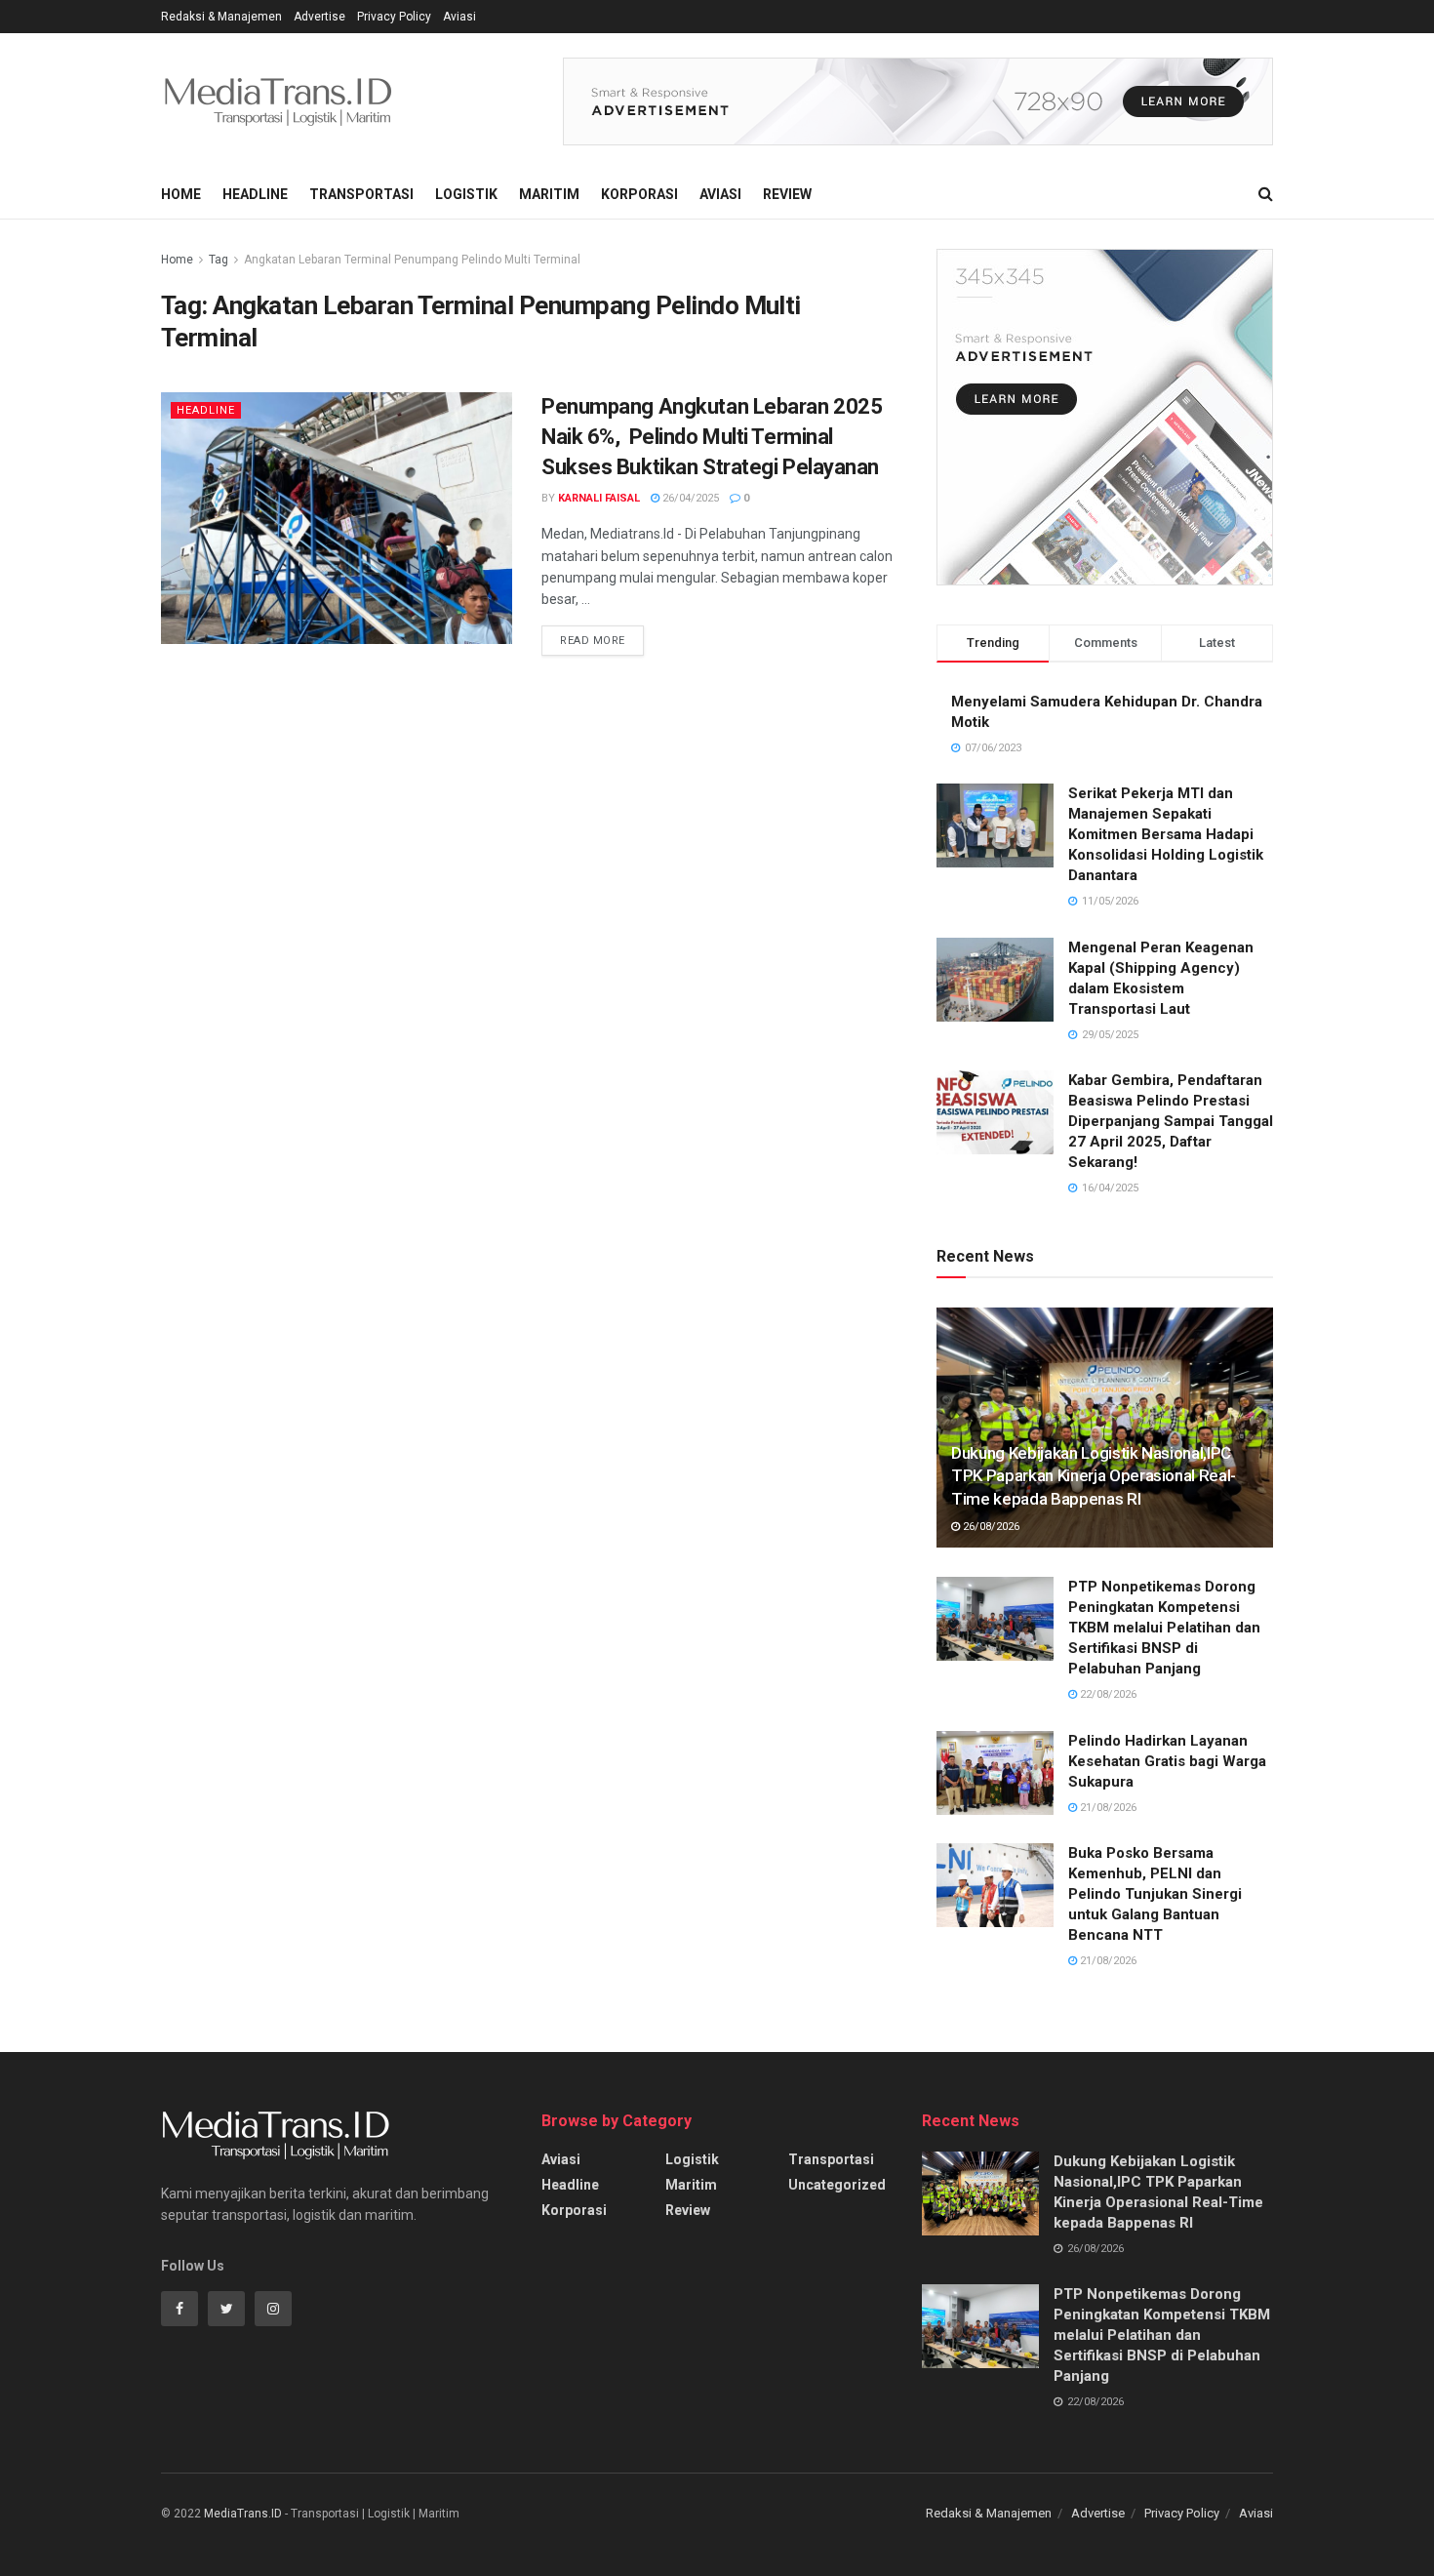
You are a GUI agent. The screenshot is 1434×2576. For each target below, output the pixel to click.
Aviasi (459, 17)
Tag (219, 260)
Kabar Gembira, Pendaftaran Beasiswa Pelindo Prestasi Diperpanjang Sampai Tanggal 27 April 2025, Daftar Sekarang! (1171, 1121)
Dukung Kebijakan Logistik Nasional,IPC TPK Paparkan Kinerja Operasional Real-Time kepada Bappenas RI (1094, 1476)
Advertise (319, 17)
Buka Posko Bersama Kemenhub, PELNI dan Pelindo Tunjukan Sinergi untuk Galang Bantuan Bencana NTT (1155, 1894)
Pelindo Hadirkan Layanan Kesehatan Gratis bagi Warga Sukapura (1167, 1761)
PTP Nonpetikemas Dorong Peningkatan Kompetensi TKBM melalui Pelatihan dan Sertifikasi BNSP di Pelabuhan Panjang (1164, 1628)
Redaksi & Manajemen (221, 17)
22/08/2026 (1107, 1694)
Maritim (549, 194)
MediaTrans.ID (243, 2514)
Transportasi (361, 194)
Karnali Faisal (599, 498)
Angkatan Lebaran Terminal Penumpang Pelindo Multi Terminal (412, 260)
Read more (593, 641)
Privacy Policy (394, 17)
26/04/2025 (689, 498)
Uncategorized (837, 2185)
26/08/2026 (990, 1527)
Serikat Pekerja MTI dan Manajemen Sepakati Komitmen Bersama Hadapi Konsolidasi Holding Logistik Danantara (1166, 834)
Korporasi (639, 194)
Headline (255, 194)
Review (787, 194)
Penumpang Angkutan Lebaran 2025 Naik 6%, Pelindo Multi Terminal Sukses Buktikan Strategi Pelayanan (712, 437)
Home (181, 194)
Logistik (466, 194)
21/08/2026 (1107, 1808)
